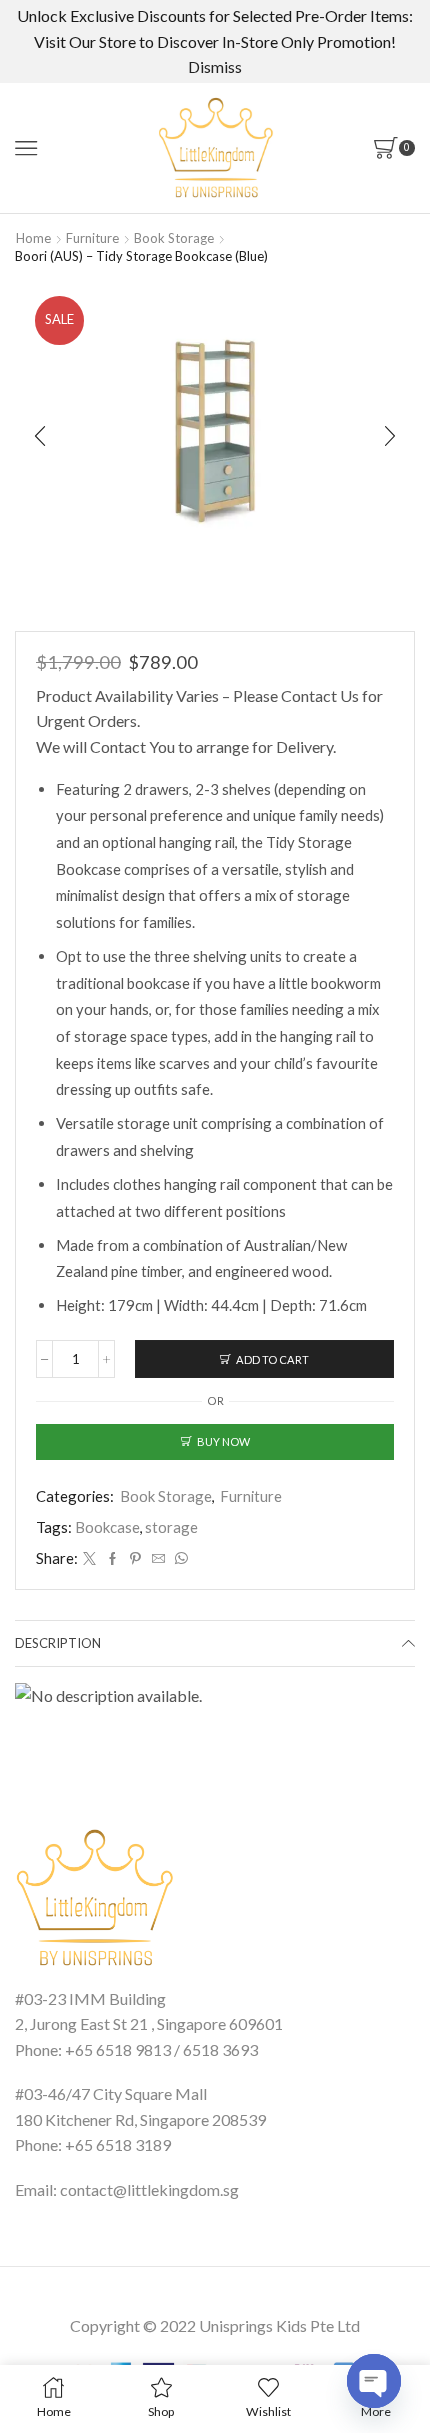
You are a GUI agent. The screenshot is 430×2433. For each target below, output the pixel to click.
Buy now (223, 1441)
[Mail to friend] (158, 1559)
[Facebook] (112, 1559)
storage (171, 1527)
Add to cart (272, 1359)
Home (33, 238)
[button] (40, 436)
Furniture (92, 238)
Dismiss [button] (215, 66)
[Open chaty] (374, 2381)
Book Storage (174, 238)
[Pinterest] (135, 1559)
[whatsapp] (179, 1559)
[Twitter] (89, 1559)
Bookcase (107, 1527)
